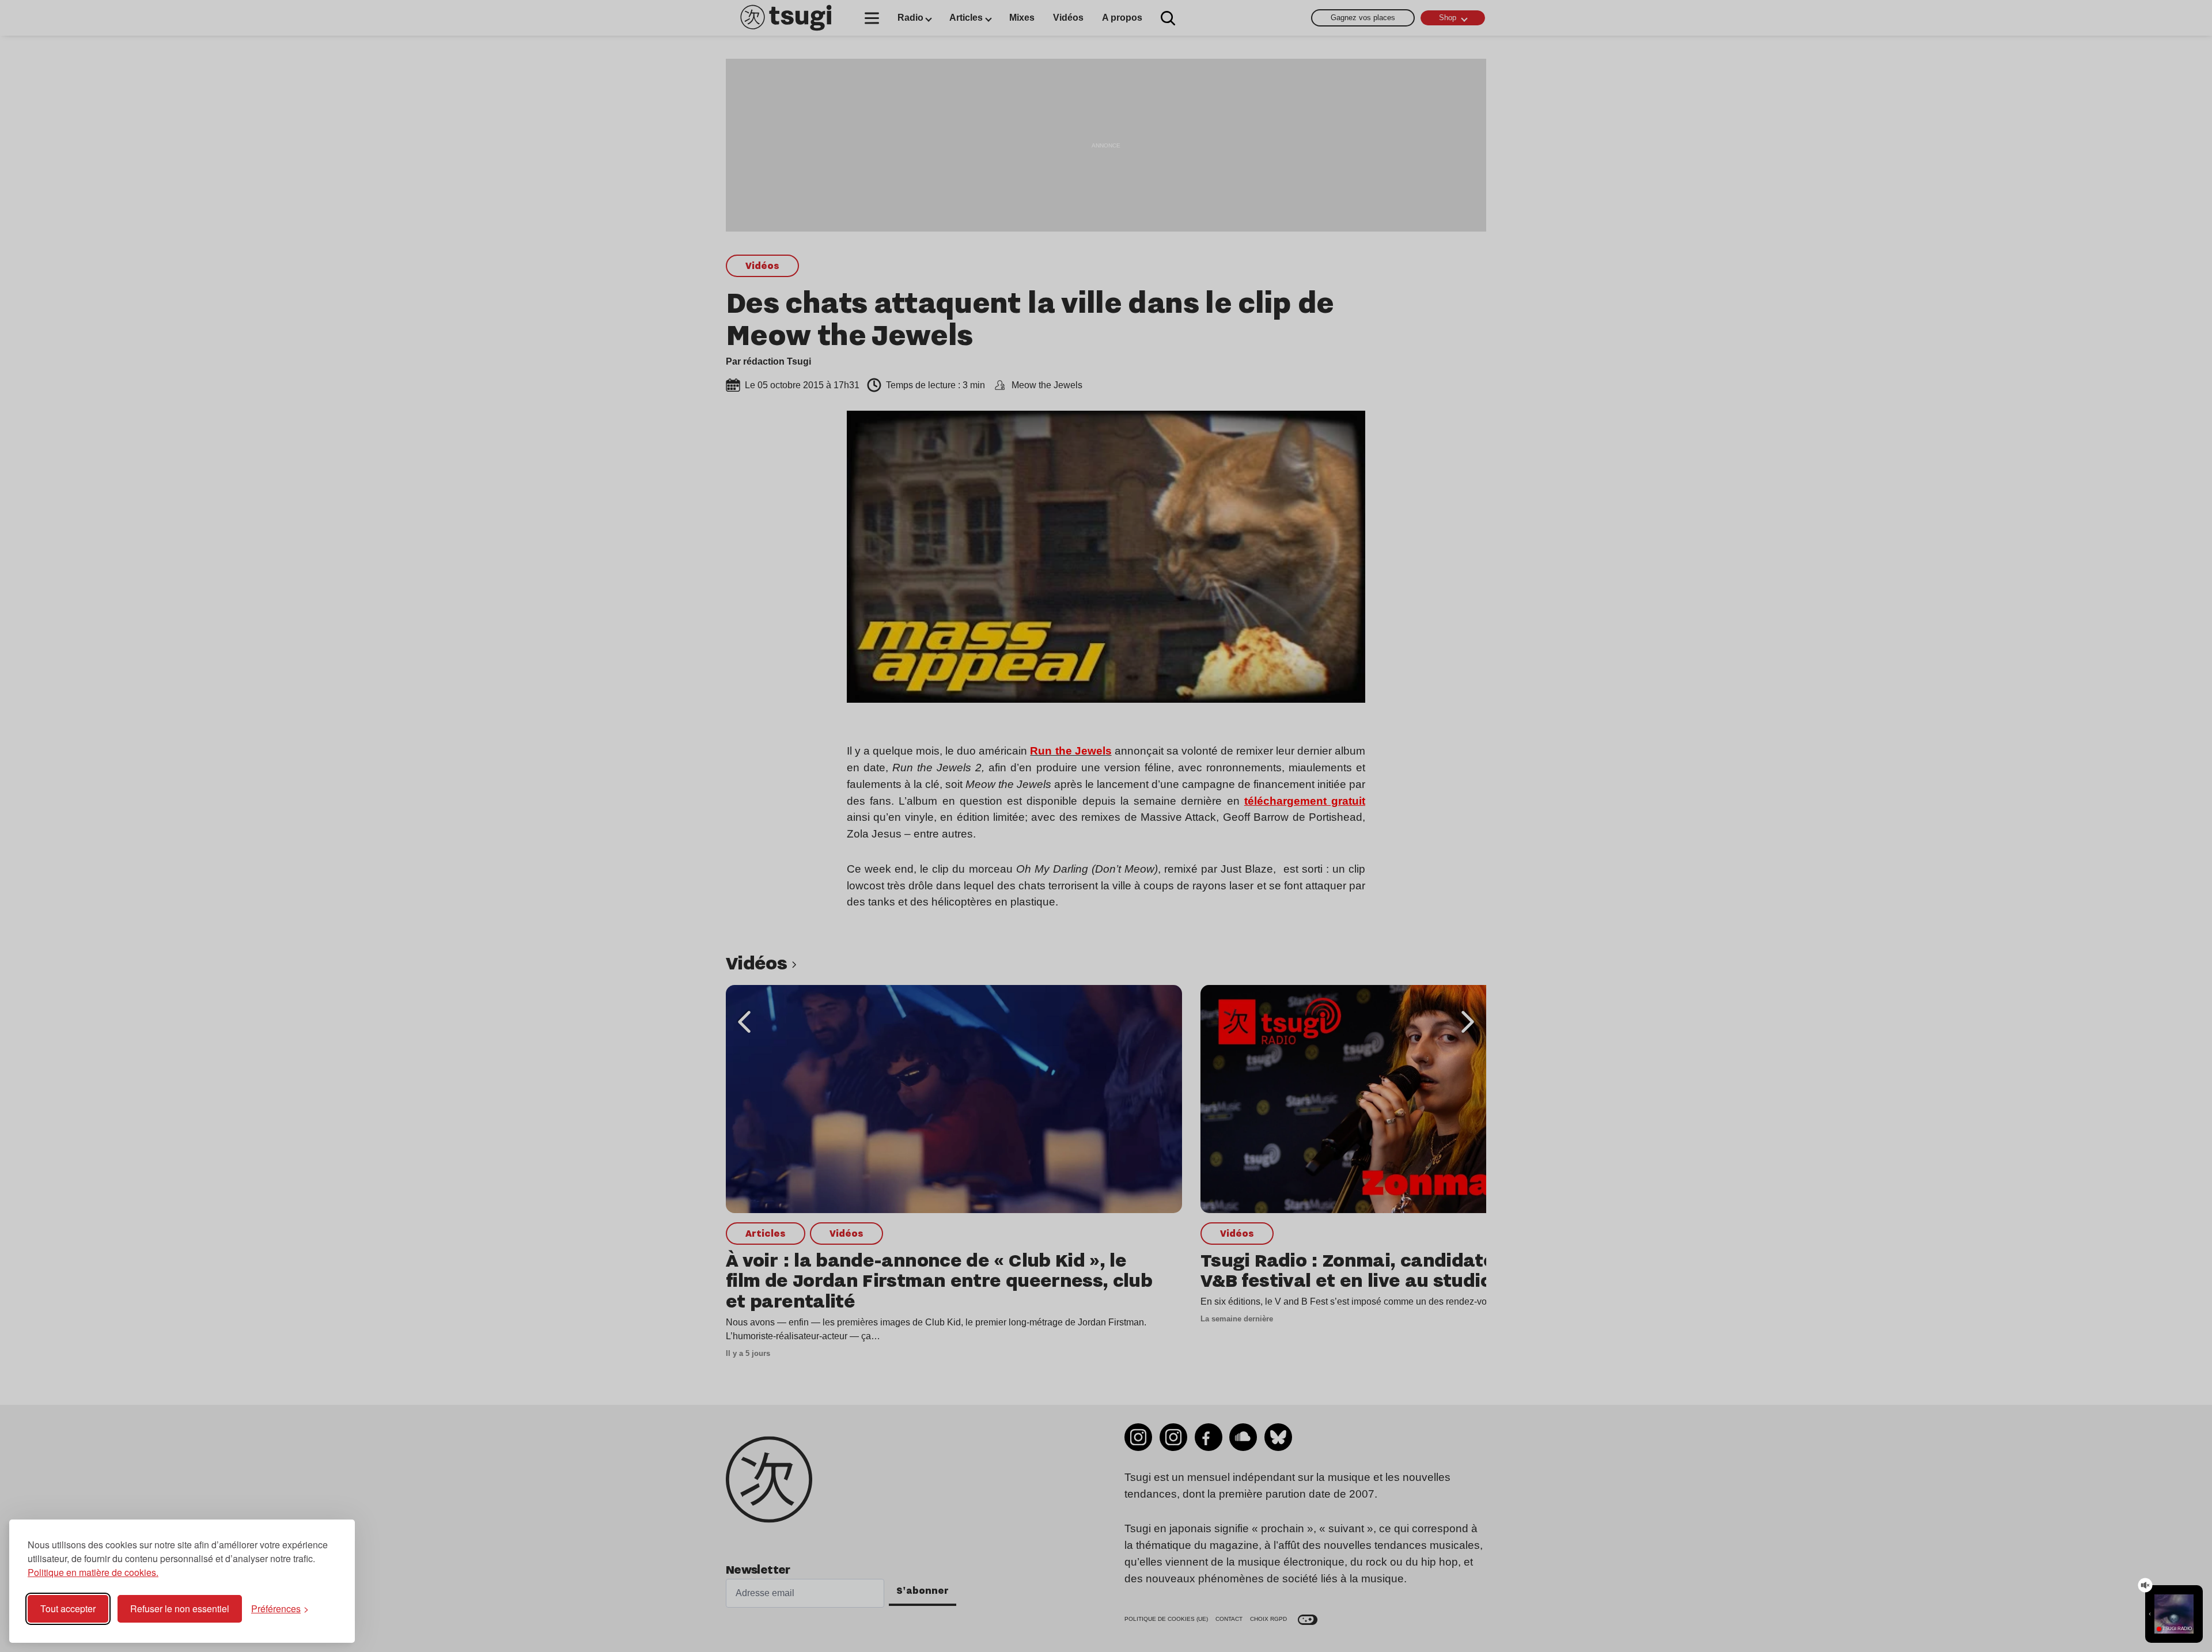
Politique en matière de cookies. (93, 1572)
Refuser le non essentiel (180, 1609)
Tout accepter (68, 1609)
